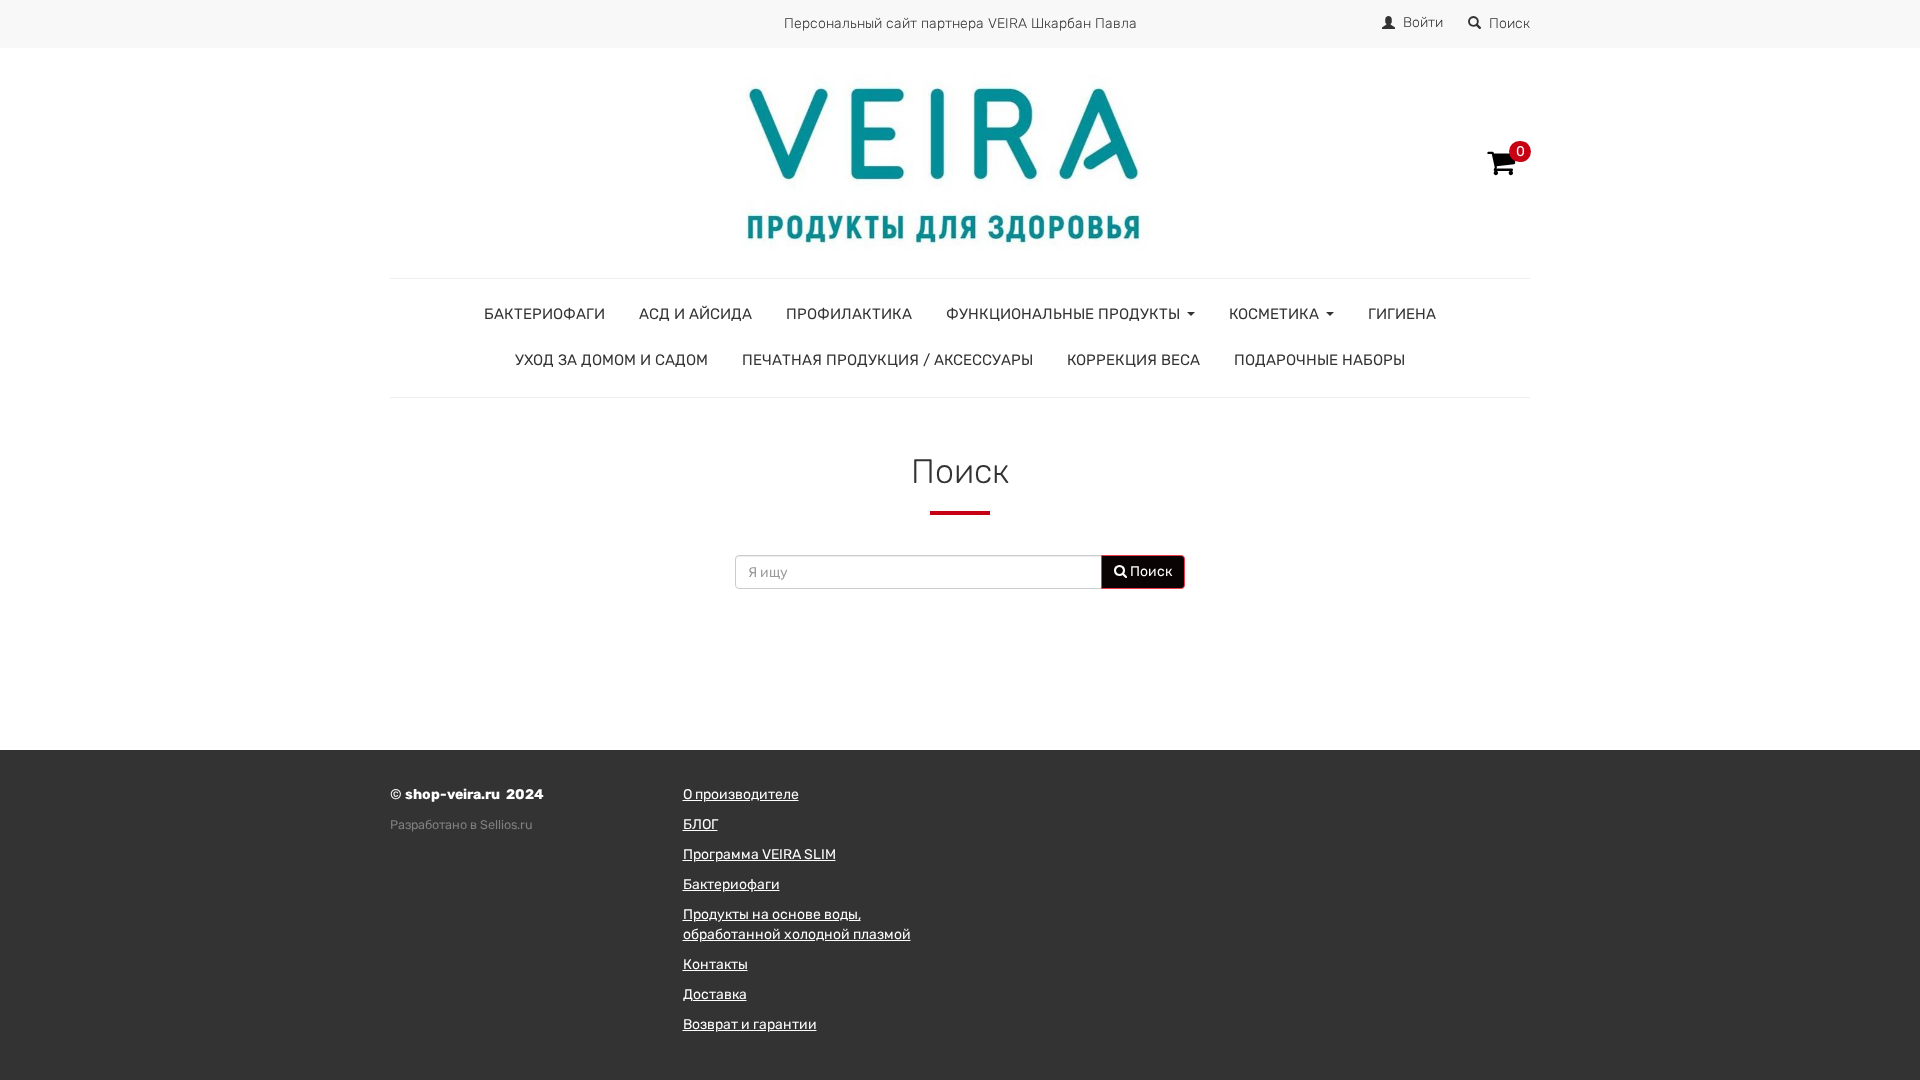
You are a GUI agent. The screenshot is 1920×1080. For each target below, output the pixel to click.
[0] (1501, 163)
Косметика (1274, 314)
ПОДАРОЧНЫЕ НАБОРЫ (1319, 360)
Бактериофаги (544, 314)
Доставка (715, 994)
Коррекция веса (1133, 360)
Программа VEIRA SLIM (759, 854)
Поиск (1509, 23)
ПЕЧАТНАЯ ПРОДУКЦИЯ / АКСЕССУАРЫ (887, 360)
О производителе (741, 794)
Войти (1423, 22)
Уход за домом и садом (611, 360)
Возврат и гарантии (750, 1024)
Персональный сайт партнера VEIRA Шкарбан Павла (960, 23)
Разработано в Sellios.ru (461, 824)
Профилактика (849, 314)
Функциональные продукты (1063, 314)
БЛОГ (700, 824)
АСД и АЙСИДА (695, 314)
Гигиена (1402, 314)
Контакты (715, 964)
